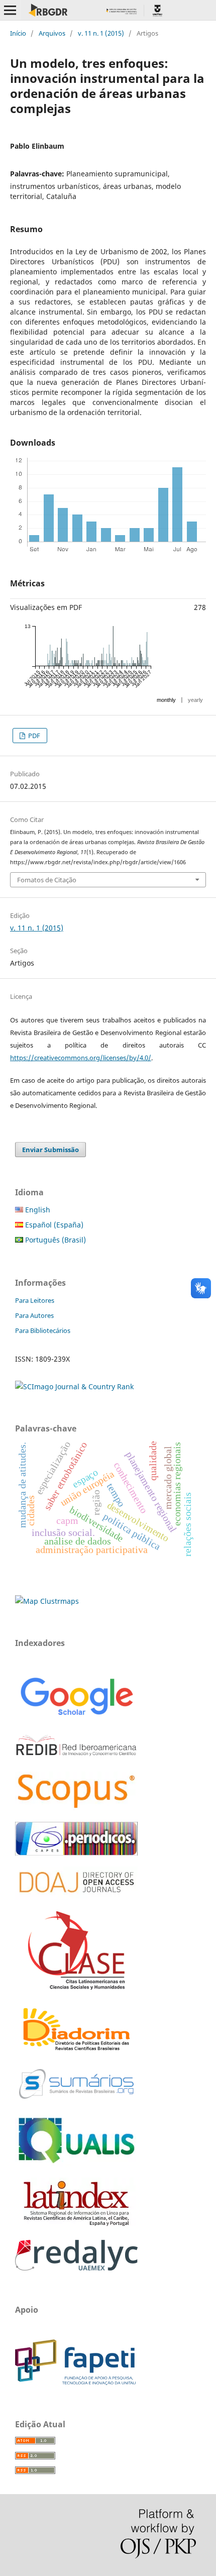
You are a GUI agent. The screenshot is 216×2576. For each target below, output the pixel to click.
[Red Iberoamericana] (76, 1758)
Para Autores (34, 1315)
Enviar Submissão (50, 1150)
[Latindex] (76, 2226)
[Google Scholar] (76, 1717)
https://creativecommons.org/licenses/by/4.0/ (81, 1058)
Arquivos (52, 33)
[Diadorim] (76, 2051)
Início (18, 33)
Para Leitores (35, 1300)
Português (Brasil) (55, 1240)
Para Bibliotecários (43, 1330)
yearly (195, 700)
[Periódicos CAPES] (76, 1853)
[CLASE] (76, 1987)
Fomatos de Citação (47, 880)
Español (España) (53, 1225)
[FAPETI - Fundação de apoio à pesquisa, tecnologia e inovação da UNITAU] (75, 2382)
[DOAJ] (76, 1897)
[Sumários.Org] (76, 2100)
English (37, 1210)
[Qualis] (76, 2164)
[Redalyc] (76, 2268)
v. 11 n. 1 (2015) (101, 33)
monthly (166, 700)
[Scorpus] (76, 1808)
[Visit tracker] (47, 1601)
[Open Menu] (10, 10)
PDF (33, 736)
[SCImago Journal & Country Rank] (74, 1386)
